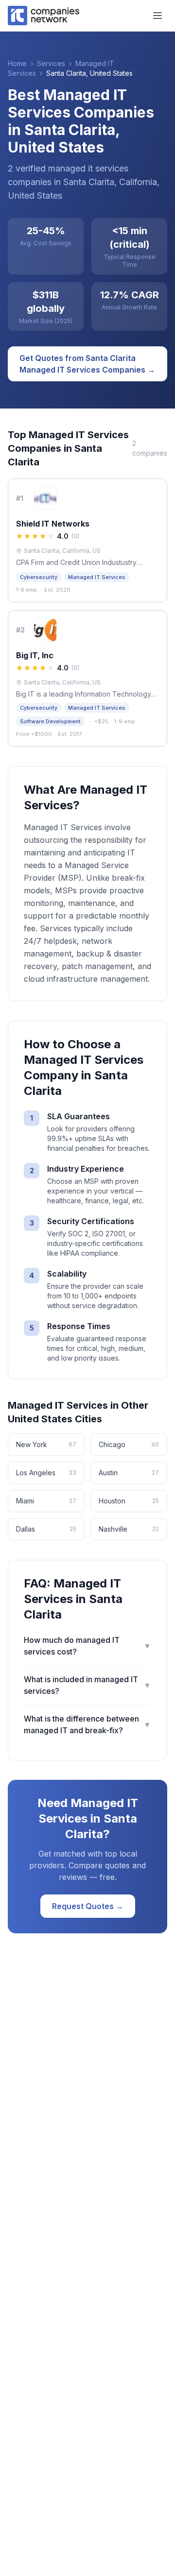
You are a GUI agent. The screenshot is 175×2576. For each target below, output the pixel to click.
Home (17, 63)
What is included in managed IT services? (87, 1685)
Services (51, 63)
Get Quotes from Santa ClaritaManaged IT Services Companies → (87, 364)
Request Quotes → (88, 1906)
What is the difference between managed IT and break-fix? (87, 1724)
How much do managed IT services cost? (87, 1646)
